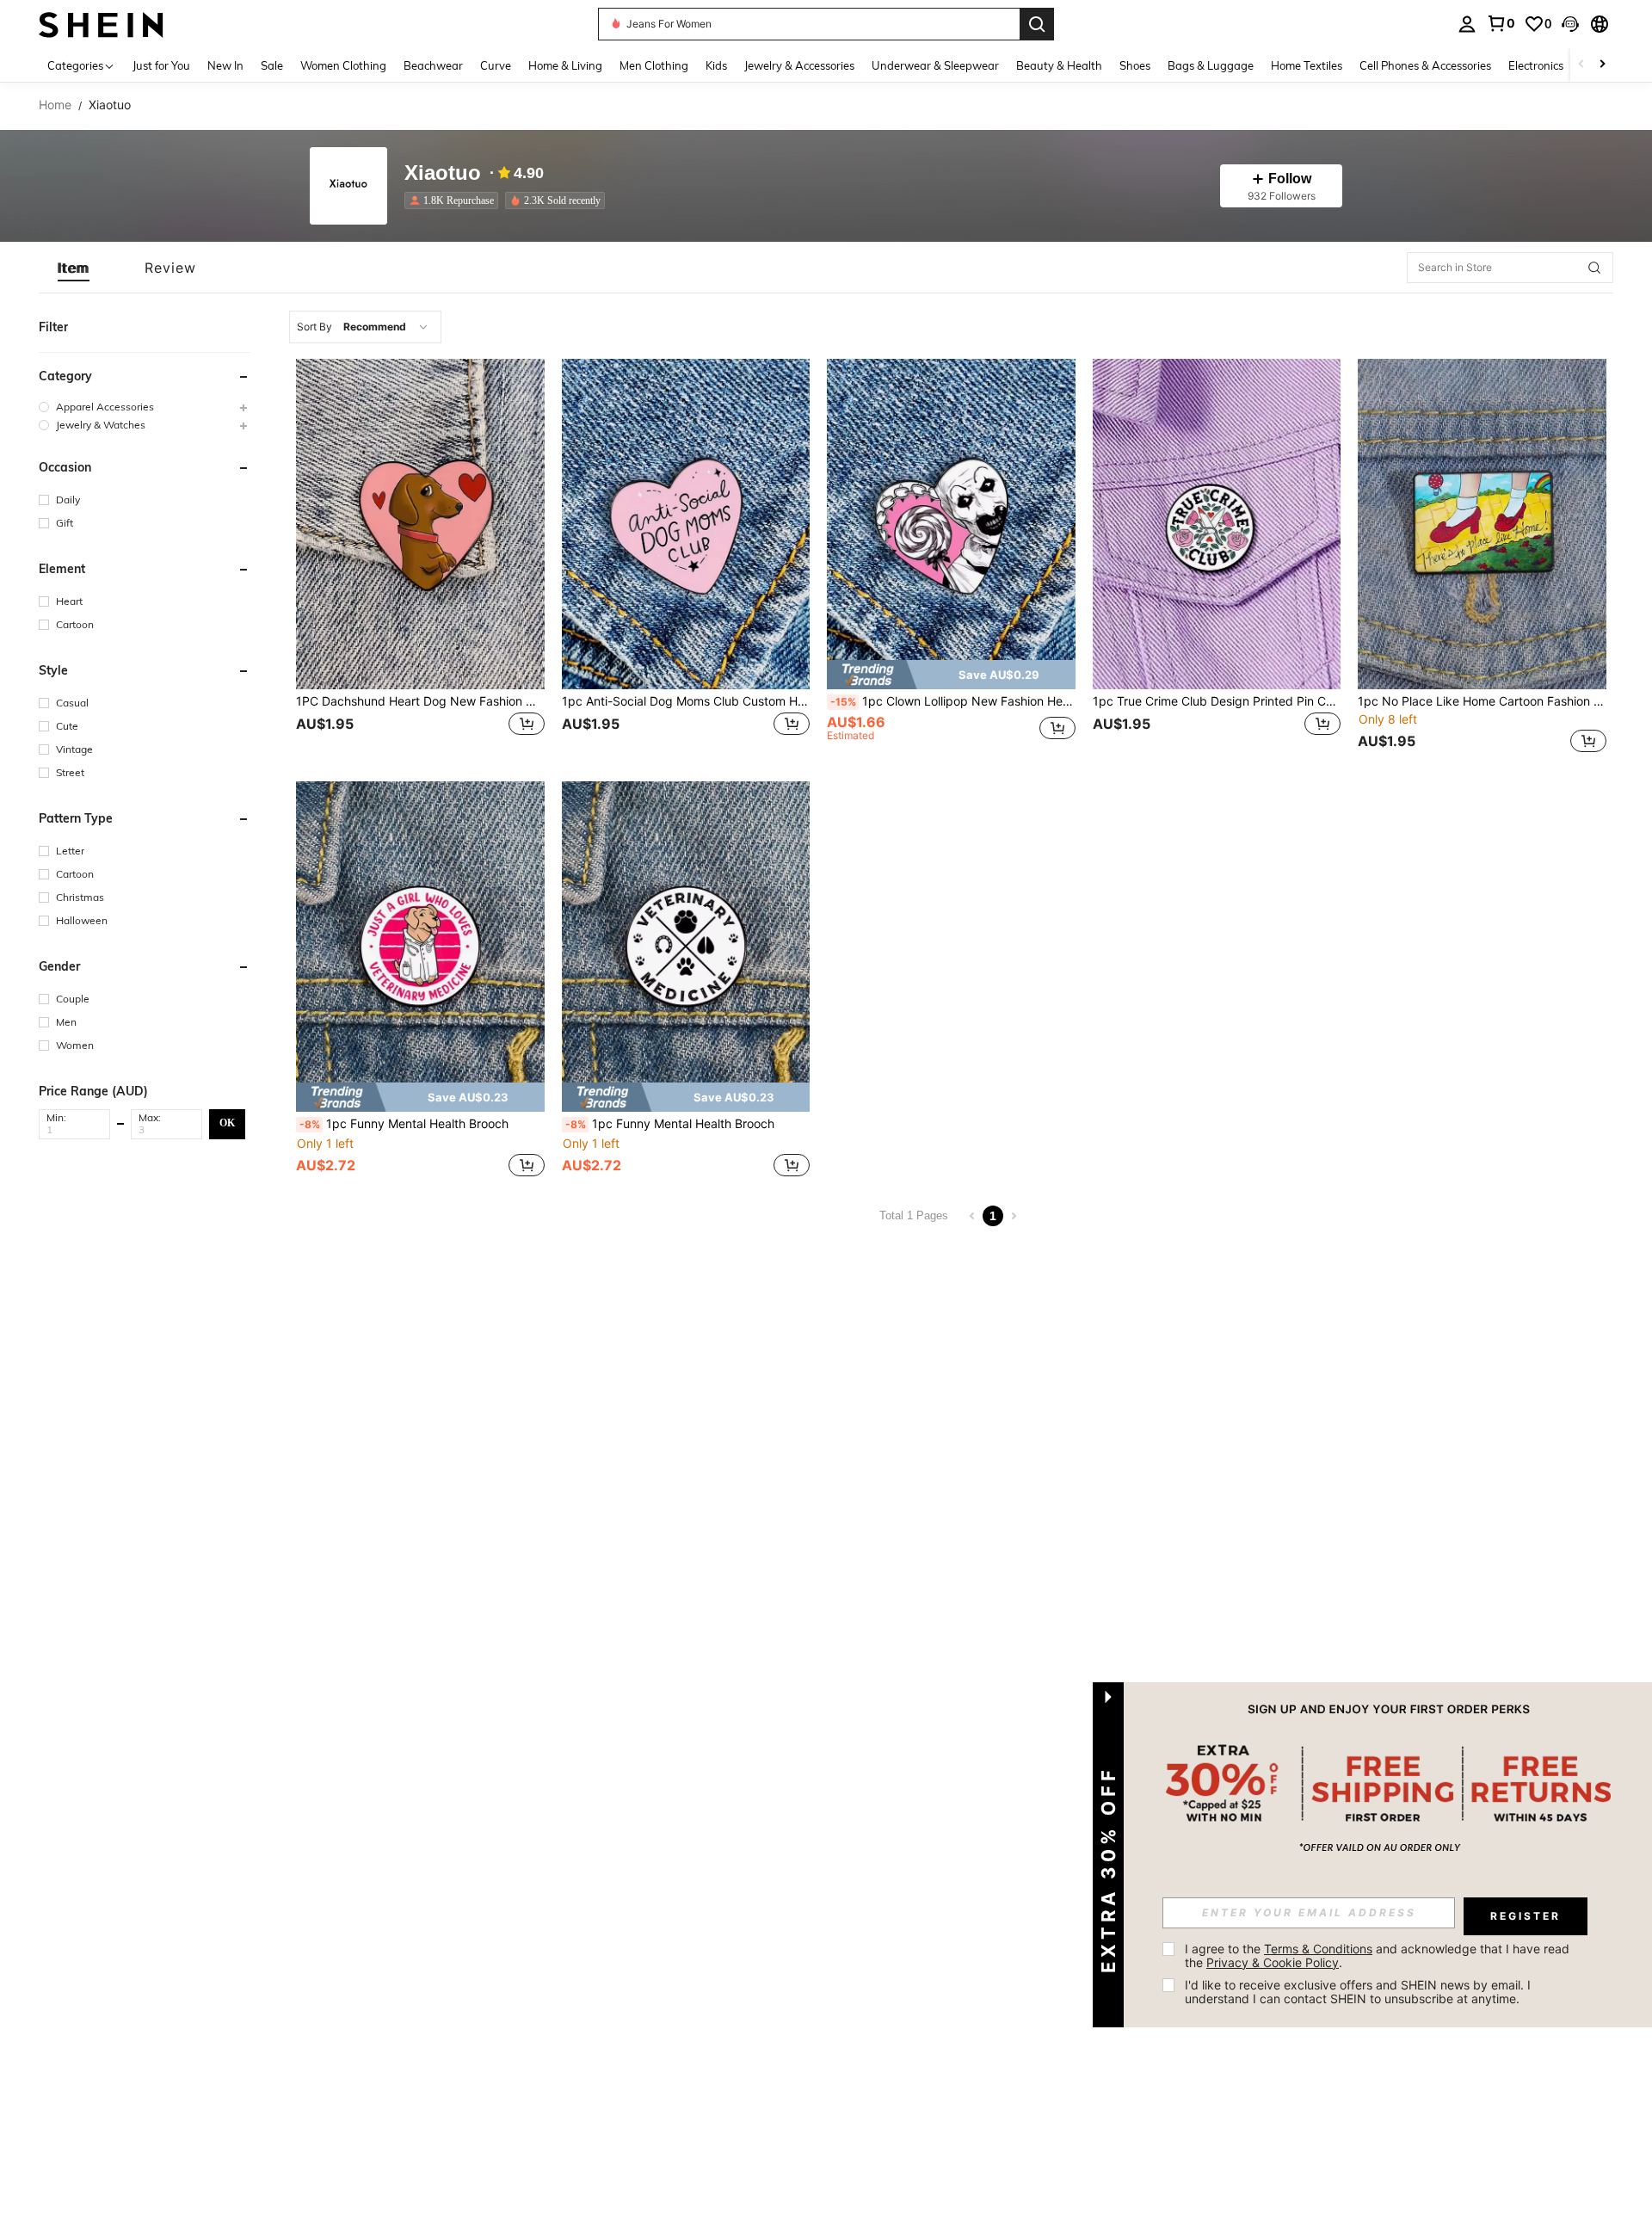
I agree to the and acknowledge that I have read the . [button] (1379, 1955)
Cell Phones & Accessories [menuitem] (1425, 65)
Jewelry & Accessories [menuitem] (799, 65)
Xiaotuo (443, 173)
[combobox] (365, 327)
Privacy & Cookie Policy (1273, 1962)
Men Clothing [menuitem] (654, 65)
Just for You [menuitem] (161, 65)
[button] (1570, 24)
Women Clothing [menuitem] (343, 65)
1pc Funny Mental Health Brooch (404, 1124)
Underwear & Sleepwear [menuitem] (935, 65)
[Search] (1037, 24)
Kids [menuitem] (716, 65)
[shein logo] (101, 24)
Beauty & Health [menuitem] (1059, 65)
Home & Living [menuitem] (565, 65)
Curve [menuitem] (496, 65)
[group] (145, 407)
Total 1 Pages (914, 1215)
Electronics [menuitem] (1536, 65)
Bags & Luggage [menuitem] (1211, 65)
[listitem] (455, 200)
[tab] (74, 268)
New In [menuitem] (225, 65)
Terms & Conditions (1318, 1949)
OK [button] (227, 1123)
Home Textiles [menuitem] (1307, 65)
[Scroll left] (1581, 65)
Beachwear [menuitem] (433, 65)
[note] (951, 675)
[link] (1501, 23)
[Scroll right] (1602, 65)
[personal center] (1467, 24)
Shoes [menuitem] (1135, 65)
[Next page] (1014, 1216)
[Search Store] (1594, 268)
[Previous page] (972, 1216)
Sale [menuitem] (272, 65)
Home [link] (55, 105)
